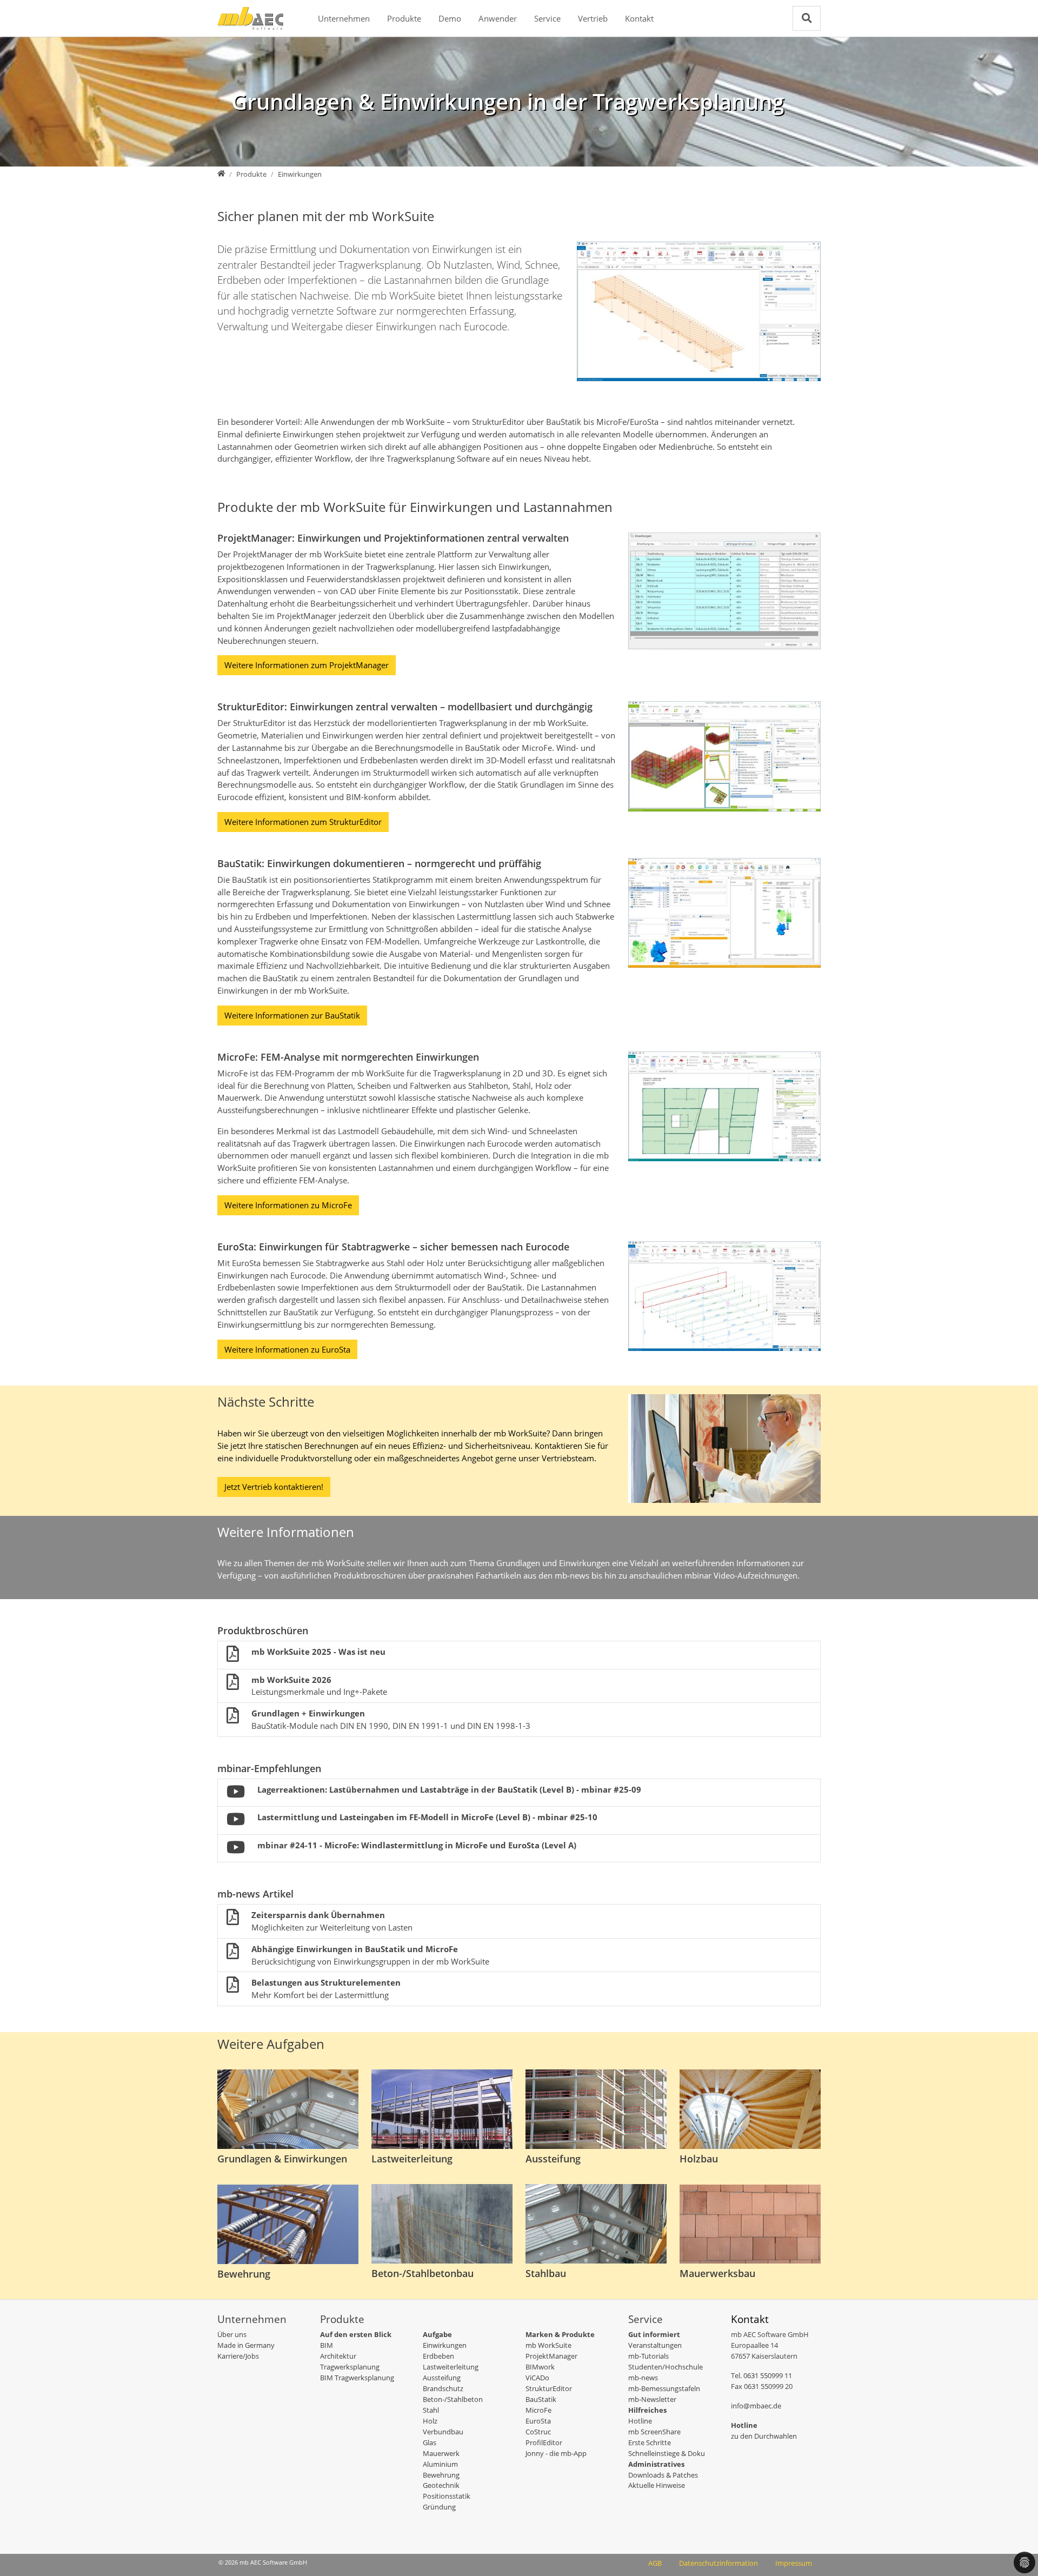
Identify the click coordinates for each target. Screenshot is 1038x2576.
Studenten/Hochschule (666, 2367)
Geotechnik (441, 2485)
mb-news (643, 2378)
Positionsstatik (447, 2496)
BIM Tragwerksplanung (357, 2378)
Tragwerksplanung (350, 2367)
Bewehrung (441, 2475)
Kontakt (639, 18)
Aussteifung (442, 2378)
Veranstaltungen (655, 2345)
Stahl (431, 2410)
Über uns (232, 2334)
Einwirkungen (445, 2345)
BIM (327, 2345)
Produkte (404, 18)
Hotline (640, 2421)
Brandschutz (443, 2388)
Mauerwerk (441, 2453)
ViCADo (537, 2378)
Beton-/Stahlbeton (453, 2399)
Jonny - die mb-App (556, 2453)
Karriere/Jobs (238, 2356)
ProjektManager (551, 2356)
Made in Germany (246, 2345)
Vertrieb (593, 18)
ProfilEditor (544, 2442)
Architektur (338, 2356)
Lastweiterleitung (451, 2367)
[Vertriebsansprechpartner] (724, 1448)
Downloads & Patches (663, 2475)
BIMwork (540, 2367)
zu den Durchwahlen (764, 2436)
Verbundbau (443, 2432)
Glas (430, 2442)
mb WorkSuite (548, 2345)
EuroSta (538, 2421)
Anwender (498, 18)
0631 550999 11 (768, 2375)
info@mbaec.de (756, 2406)
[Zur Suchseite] (807, 18)
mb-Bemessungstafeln (664, 2388)
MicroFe (538, 2410)
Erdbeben (438, 2356)
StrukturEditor (549, 2388)
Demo (450, 18)
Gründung (439, 2507)
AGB (655, 2563)
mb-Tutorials (648, 2356)
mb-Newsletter (652, 2399)
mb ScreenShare (654, 2432)
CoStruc (538, 2432)
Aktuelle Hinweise (657, 2485)
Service (547, 18)
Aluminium (440, 2464)
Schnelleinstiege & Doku (667, 2453)
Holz (430, 2421)
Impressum (794, 2563)
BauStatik (541, 2399)
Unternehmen (344, 18)
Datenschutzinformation (718, 2563)
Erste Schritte (650, 2442)
